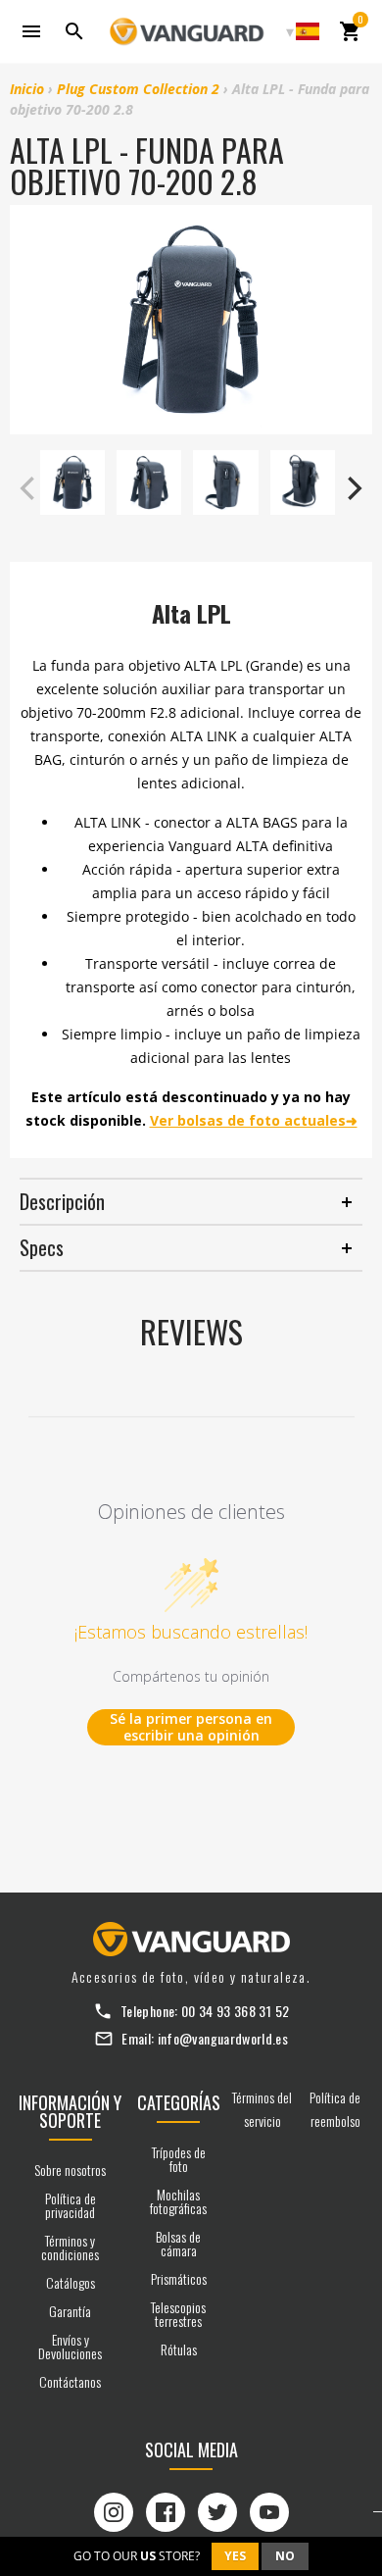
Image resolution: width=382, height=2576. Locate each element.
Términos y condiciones (70, 2247)
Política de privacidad (71, 2205)
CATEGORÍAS (179, 2102)
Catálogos (71, 2282)
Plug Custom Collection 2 (138, 89)
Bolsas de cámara (178, 2243)
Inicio (27, 89)
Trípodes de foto (179, 2159)
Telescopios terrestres (178, 2314)
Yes (235, 2556)
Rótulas (179, 2349)
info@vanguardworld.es (223, 2038)
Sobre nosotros (70, 2170)
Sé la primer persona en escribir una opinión (191, 1727)
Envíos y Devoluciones (70, 2346)
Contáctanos (70, 2381)
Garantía (70, 2311)
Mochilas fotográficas (178, 2201)
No (285, 2556)
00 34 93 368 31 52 (235, 2011)
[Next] (353, 488)
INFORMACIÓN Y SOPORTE (70, 2111)
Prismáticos (179, 2278)
